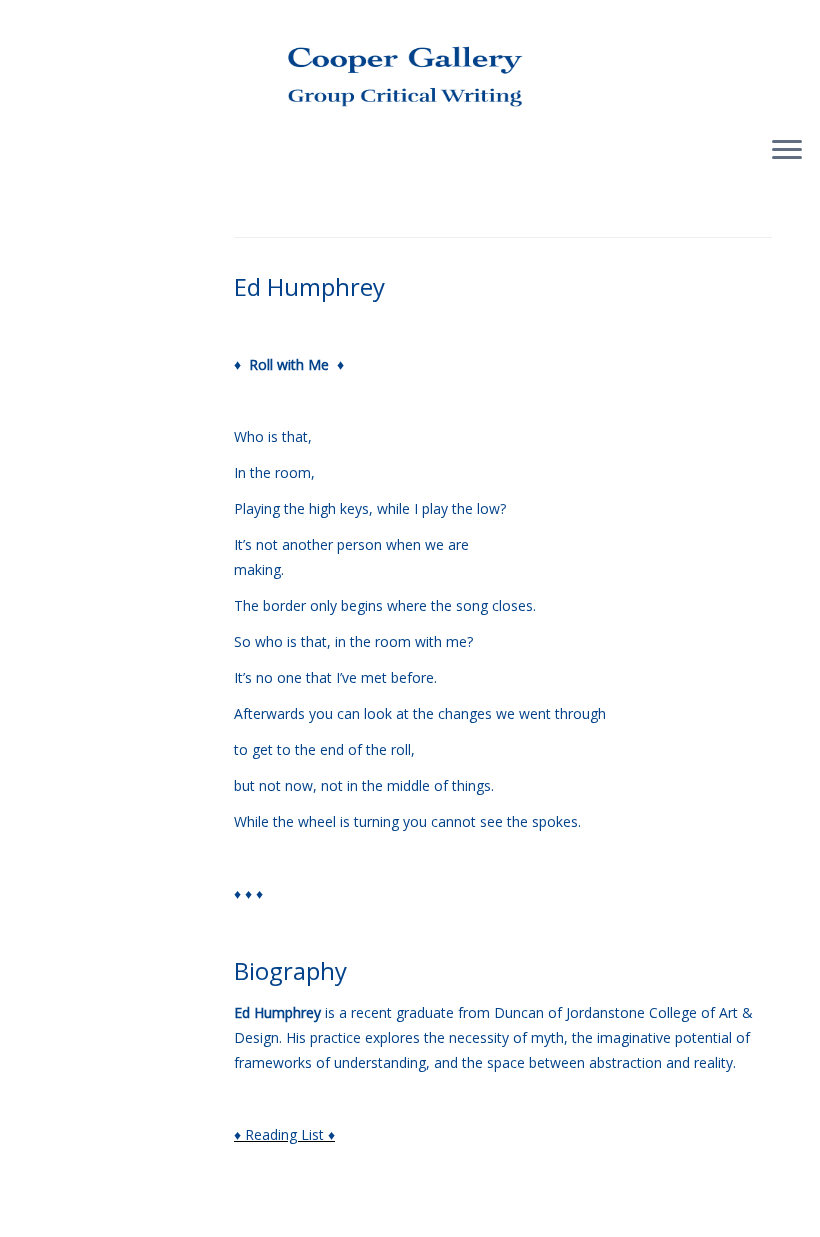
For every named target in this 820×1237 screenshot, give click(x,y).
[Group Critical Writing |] (410, 60)
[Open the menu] (787, 151)
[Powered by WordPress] (410, 1213)
